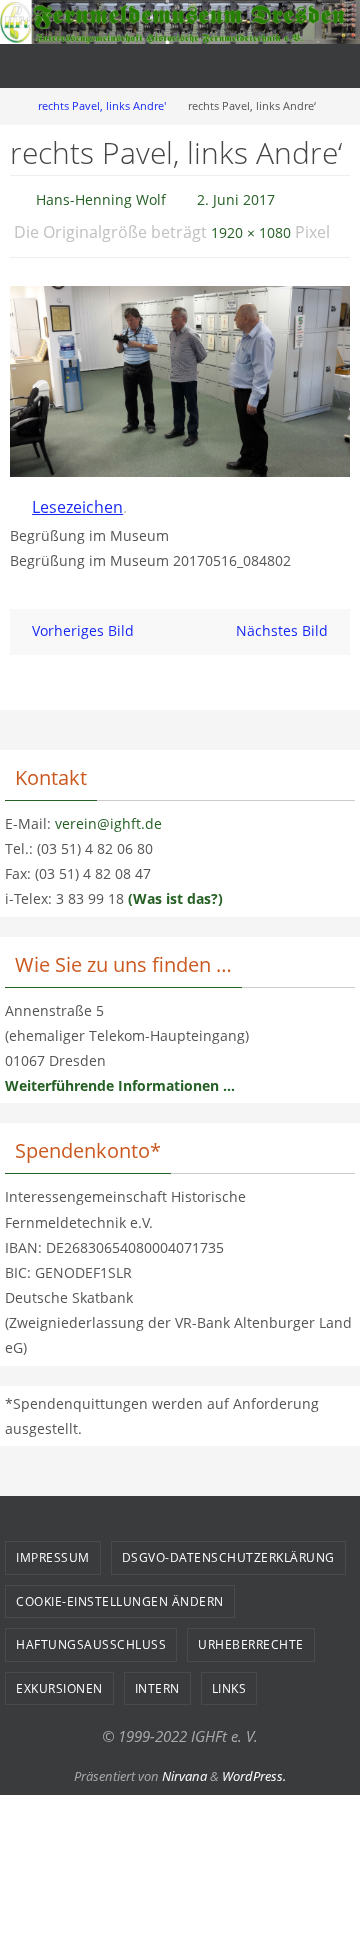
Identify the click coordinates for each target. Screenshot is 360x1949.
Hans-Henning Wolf (101, 197)
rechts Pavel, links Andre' (102, 105)
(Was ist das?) (175, 884)
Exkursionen (59, 1674)
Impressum (53, 1543)
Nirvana (184, 1762)
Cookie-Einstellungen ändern (120, 1587)
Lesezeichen (77, 496)
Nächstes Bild (282, 616)
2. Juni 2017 (236, 197)
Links (229, 1674)
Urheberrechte (251, 1630)
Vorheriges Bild (83, 616)
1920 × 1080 (251, 226)
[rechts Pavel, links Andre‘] (180, 372)
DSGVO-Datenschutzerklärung (228, 1543)
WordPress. (254, 1762)
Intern (157, 1674)
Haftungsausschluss (91, 1630)
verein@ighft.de (108, 809)
